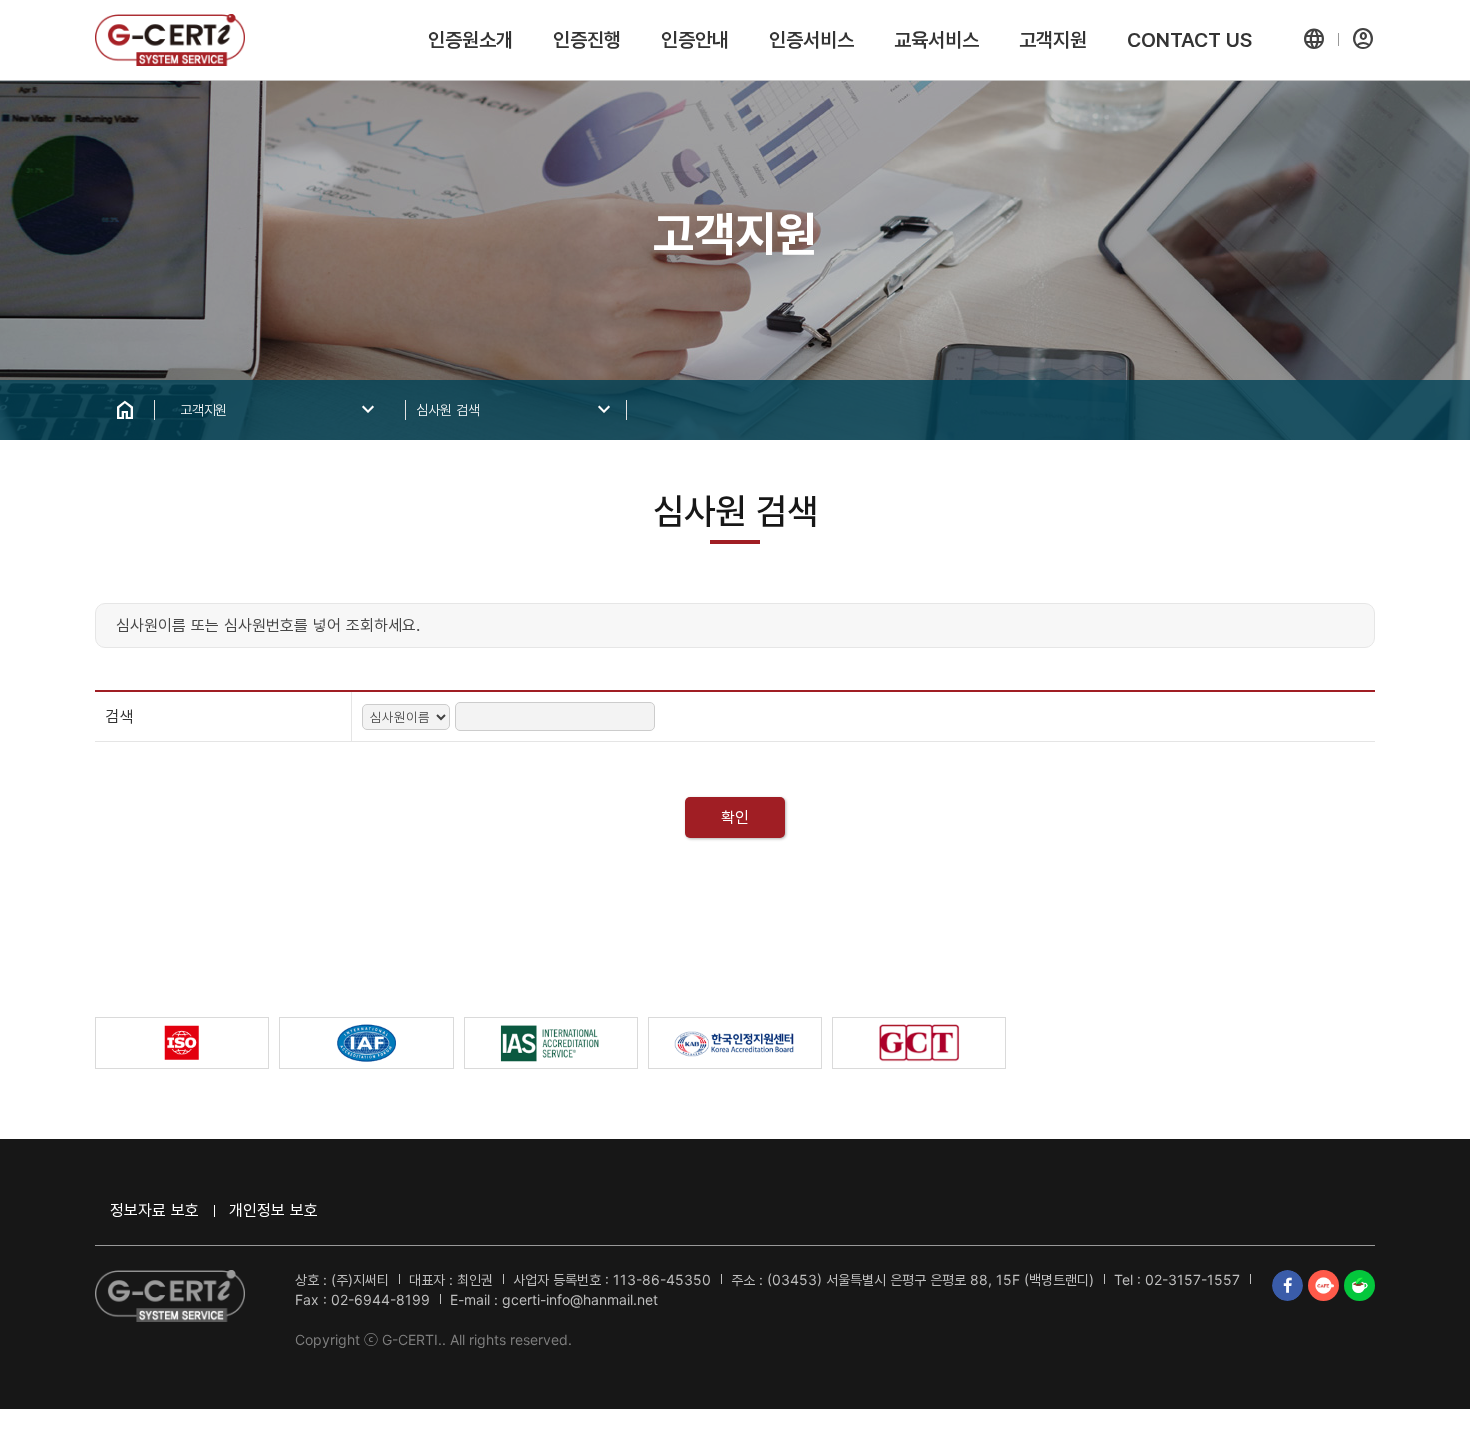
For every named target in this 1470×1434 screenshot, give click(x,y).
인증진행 (587, 40)
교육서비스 (936, 40)
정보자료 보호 (154, 1210)
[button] (1314, 40)
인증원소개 (470, 40)
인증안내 (695, 40)
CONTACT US (1189, 40)
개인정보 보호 (273, 1210)
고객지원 (1053, 40)
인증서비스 (811, 40)
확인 (735, 817)
